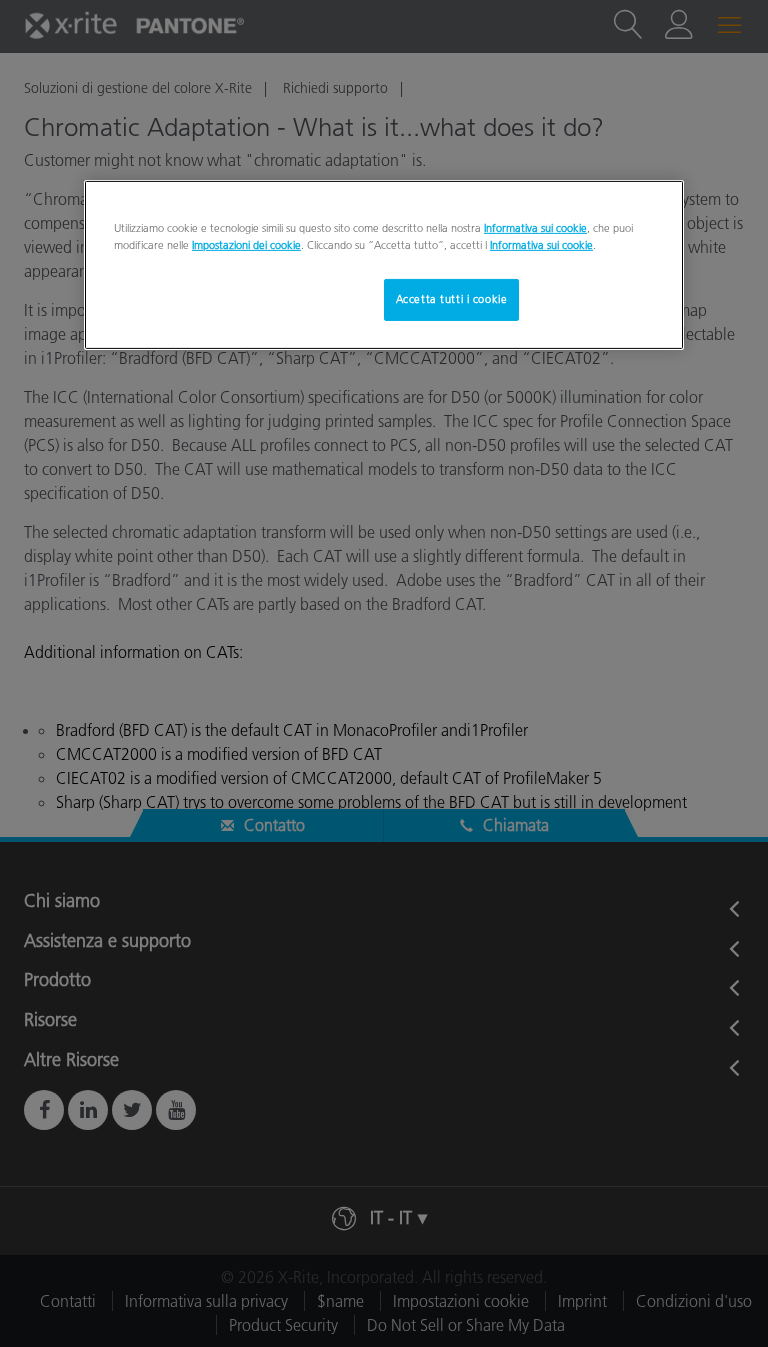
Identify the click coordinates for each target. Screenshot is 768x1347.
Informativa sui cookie (535, 228)
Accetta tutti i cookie (452, 299)
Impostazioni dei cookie (246, 245)
